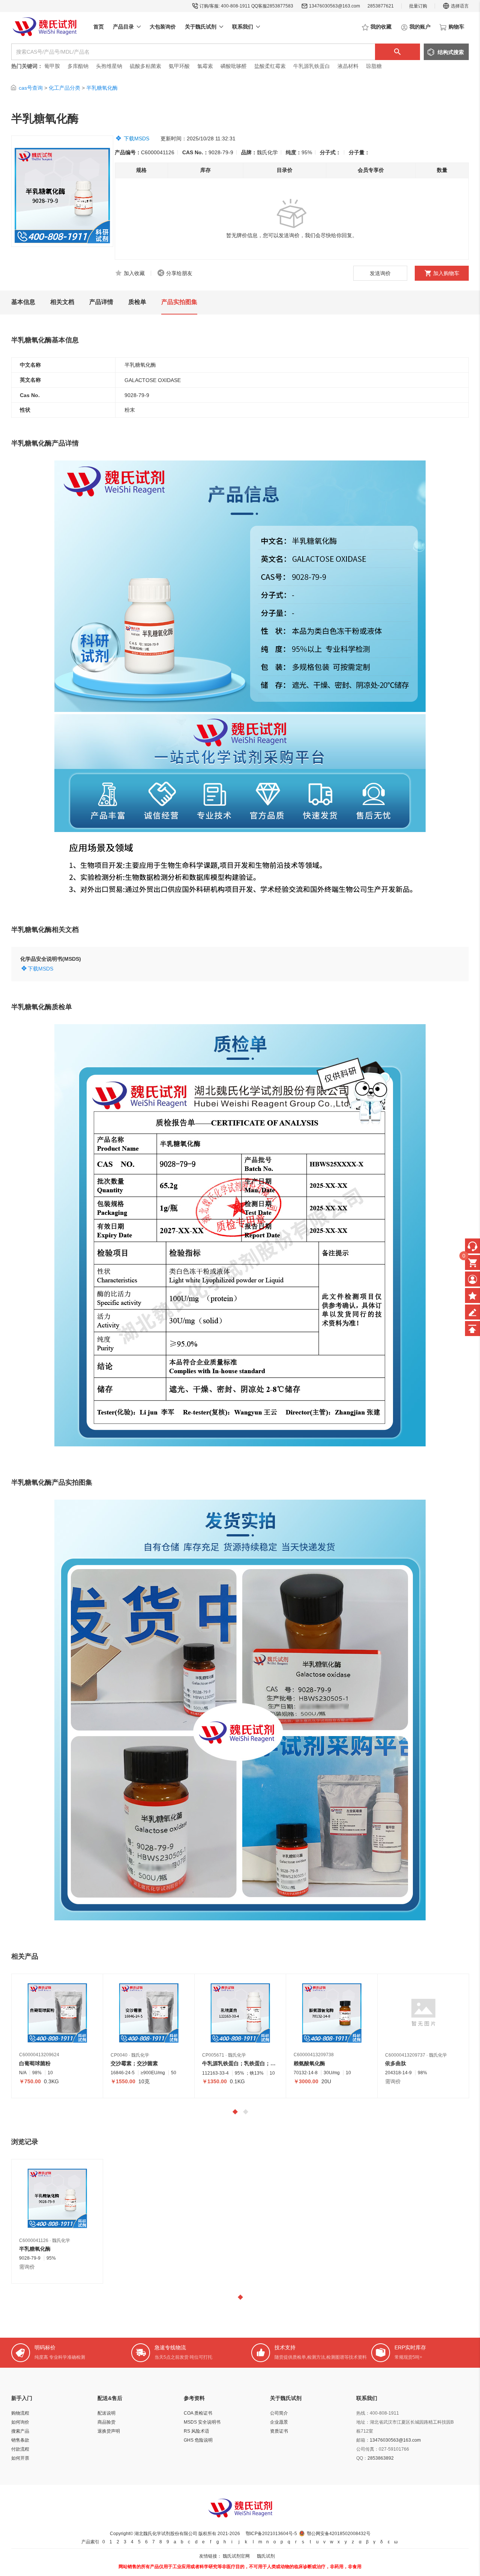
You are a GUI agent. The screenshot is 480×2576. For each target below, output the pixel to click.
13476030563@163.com (334, 6)
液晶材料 (348, 66)
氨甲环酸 (179, 66)
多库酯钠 (79, 66)
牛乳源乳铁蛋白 (312, 66)
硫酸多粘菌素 (145, 66)
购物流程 (20, 2413)
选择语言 (460, 6)
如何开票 (20, 2458)
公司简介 (279, 2413)
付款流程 (20, 2449)
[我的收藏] (472, 1296)
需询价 (393, 2081)
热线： (363, 2413)
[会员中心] (472, 1279)
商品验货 (106, 2422)
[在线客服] (472, 1246)
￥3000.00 (306, 2081)
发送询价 (380, 273)
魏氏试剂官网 (236, 2556)
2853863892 (381, 2458)
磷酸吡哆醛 (234, 66)
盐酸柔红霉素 (270, 66)
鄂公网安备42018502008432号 (339, 2534)
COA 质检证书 (198, 2413)
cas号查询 (31, 88)
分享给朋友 (179, 273)
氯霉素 (205, 66)
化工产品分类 (64, 88)
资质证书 (279, 2431)
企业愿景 (279, 2422)
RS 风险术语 (196, 2431)
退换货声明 (109, 2431)
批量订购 (418, 6)
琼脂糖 (374, 66)
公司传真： (367, 2449)
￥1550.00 (123, 2081)
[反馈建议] (472, 1312)
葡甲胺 (52, 66)
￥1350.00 (214, 2081)
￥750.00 (30, 2081)
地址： (363, 2422)
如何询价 (20, 2422)
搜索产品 (20, 2431)
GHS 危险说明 (198, 2440)
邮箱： (363, 2440)
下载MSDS (136, 138)
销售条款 (20, 2440)
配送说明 (106, 2413)
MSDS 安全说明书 (202, 2422)
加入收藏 (134, 273)
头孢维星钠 (109, 66)
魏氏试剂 (266, 2556)
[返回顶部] (472, 1329)
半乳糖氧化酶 (102, 88)
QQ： (362, 2458)
